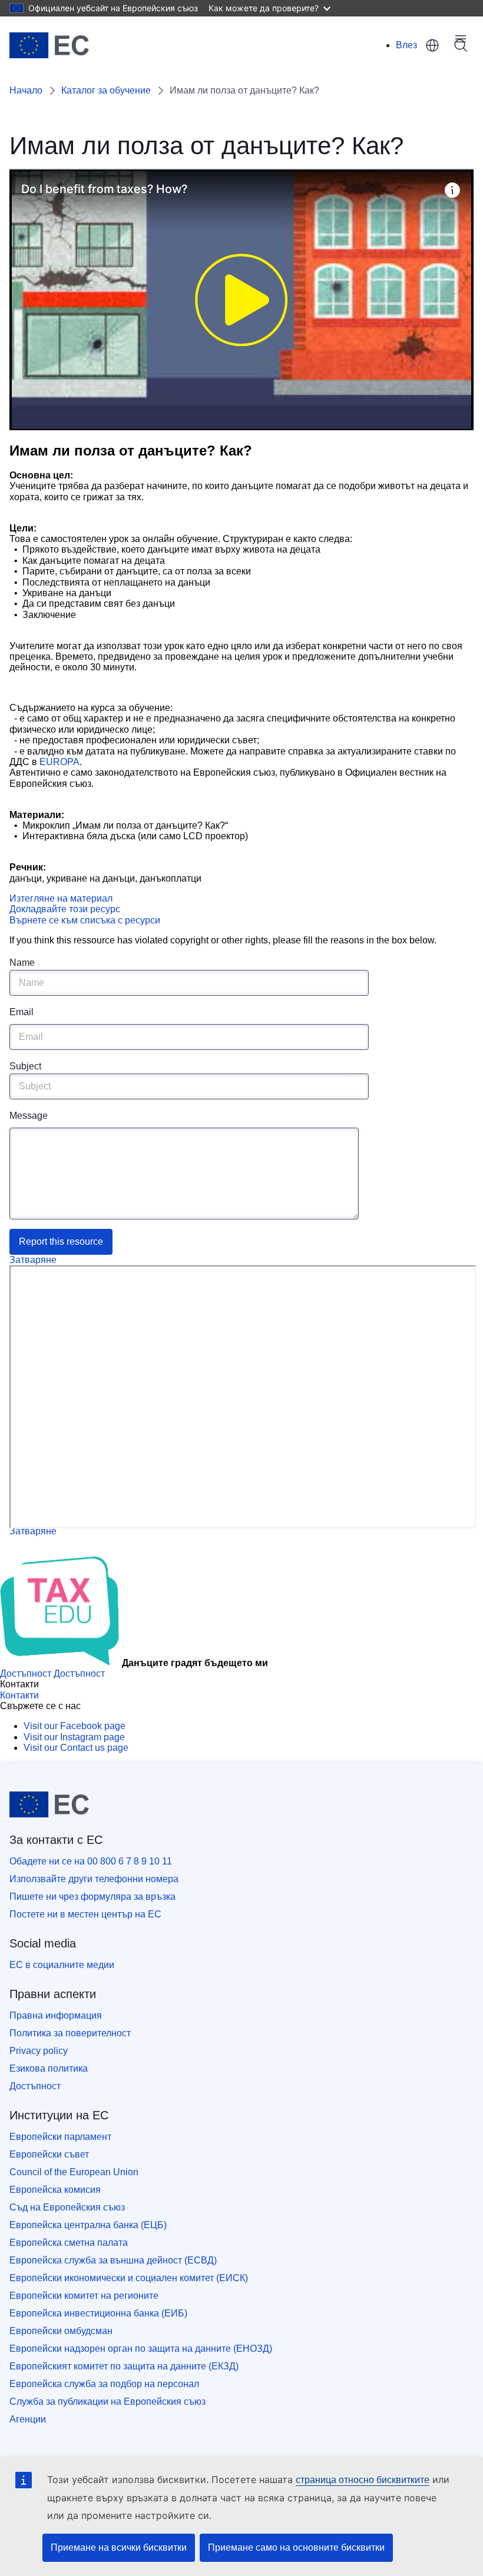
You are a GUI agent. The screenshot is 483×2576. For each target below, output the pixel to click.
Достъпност (35, 2086)
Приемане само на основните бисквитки (296, 2547)
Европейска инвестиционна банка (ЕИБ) (98, 2313)
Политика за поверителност (70, 2033)
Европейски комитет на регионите (84, 2296)
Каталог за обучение (106, 90)
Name (22, 963)
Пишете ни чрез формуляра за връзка (92, 1897)
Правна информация (56, 2015)
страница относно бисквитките (363, 2480)
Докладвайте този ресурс (65, 909)
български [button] (432, 45)
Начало (26, 90)
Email (21, 1012)
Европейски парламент (60, 2137)
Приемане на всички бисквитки (119, 2547)
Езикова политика (49, 2068)
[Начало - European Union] (49, 45)
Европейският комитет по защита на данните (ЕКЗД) (124, 2366)
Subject (25, 1066)
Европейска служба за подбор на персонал (104, 2384)
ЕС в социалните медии (62, 1965)
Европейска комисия (55, 2190)
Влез (406, 45)
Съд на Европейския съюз (67, 2207)
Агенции (28, 2419)
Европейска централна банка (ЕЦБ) (88, 2225)
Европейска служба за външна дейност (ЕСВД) (113, 2260)
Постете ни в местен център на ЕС (85, 1914)
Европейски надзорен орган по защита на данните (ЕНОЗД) (141, 2349)
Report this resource (61, 1242)
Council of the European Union (74, 2172)
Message (29, 1116)
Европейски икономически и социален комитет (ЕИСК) (129, 2278)
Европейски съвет (49, 2154)
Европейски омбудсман (61, 2331)
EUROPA (59, 762)
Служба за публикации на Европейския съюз (107, 2402)
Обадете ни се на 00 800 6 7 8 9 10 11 (91, 1861)
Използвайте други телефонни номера (94, 1879)
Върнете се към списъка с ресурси (85, 920)
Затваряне (33, 1260)
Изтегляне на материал (61, 898)
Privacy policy (39, 2051)
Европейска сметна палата (69, 2243)
